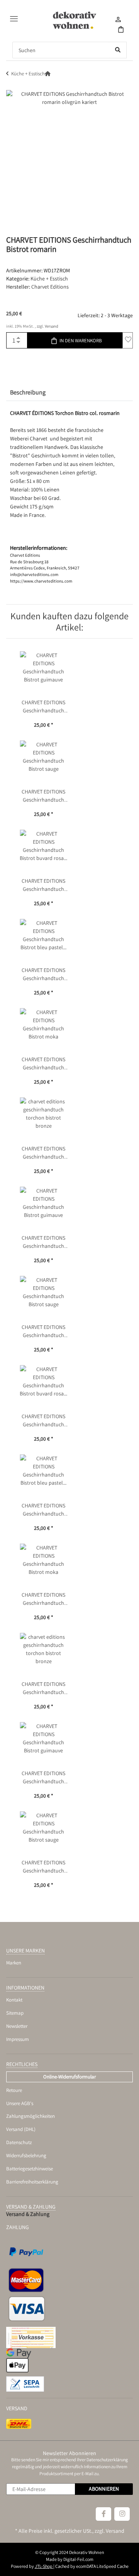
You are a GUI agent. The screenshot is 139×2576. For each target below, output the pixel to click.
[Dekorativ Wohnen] (75, 20)
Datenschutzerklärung (107, 2460)
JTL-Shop (44, 2566)
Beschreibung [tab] (28, 392)
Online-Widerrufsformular (69, 2077)
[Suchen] (118, 50)
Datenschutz (19, 2142)
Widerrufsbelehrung (26, 2155)
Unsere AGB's (20, 2103)
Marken (14, 1963)
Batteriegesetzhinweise (30, 2169)
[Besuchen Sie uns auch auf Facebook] (103, 2514)
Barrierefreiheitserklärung (32, 2182)
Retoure (14, 2090)
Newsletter (17, 2026)
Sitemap (15, 2013)
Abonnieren (104, 2489)
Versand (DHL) (21, 2129)
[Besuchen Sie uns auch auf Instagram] (122, 2514)
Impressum (18, 2039)
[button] (118, 21)
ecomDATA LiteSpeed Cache (102, 2566)
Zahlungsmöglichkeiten (31, 2116)
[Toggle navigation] (12, 16)
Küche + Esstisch (49, 279)
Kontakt (14, 2000)
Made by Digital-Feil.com (70, 2559)
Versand (52, 326)
